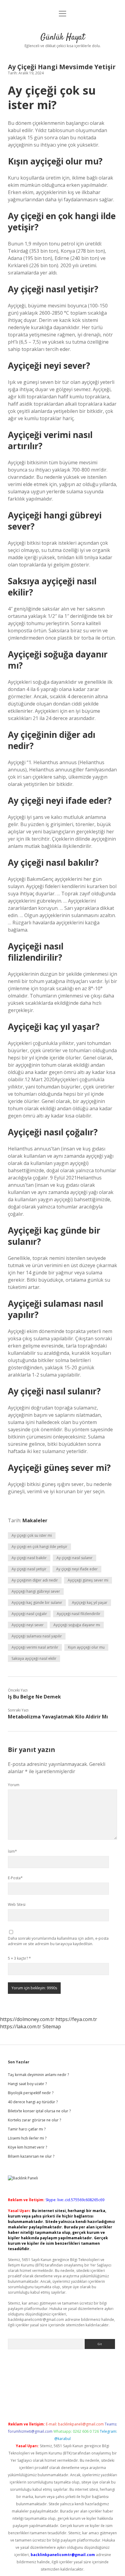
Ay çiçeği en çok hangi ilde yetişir (39, 1547)
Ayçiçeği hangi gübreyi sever (36, 1591)
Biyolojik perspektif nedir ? (31, 2093)
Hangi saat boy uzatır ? (27, 2084)
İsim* (12, 1851)
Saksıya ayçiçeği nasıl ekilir (34, 1658)
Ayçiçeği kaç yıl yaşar (90, 1603)
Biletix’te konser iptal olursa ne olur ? (39, 2111)
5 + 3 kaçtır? (19, 1958)
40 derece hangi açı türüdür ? (33, 2102)
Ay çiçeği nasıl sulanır (74, 1558)
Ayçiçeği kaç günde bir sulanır (37, 1603)
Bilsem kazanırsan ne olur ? (31, 2156)
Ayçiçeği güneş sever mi (88, 1580)
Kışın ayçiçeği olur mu (86, 1647)
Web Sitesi (17, 1904)
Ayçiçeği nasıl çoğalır (29, 1614)
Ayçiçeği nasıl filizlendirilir (79, 1614)
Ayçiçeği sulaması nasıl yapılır (37, 1636)
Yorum (14, 1785)
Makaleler (35, 1520)
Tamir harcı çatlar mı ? (27, 2129)
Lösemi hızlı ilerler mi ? (27, 2138)
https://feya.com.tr (76, 2019)
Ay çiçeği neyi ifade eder (77, 1569)
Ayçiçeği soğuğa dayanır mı (77, 1625)
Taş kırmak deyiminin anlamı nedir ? (38, 2075)
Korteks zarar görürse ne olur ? (34, 2120)
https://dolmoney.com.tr (27, 2019)
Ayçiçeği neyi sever (28, 1625)
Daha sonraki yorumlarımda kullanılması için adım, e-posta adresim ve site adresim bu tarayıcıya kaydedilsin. (58, 1941)
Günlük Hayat (63, 37)
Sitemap (52, 2026)
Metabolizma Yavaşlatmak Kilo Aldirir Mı (58, 1717)
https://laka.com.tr (21, 2026)
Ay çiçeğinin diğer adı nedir (35, 1580)
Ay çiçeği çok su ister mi (32, 1535)
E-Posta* (15, 1878)
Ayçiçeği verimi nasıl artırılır (35, 1647)
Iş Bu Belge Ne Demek (34, 1697)
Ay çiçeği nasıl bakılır (29, 1558)
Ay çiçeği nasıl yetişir (29, 1569)
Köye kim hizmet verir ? (27, 2147)
